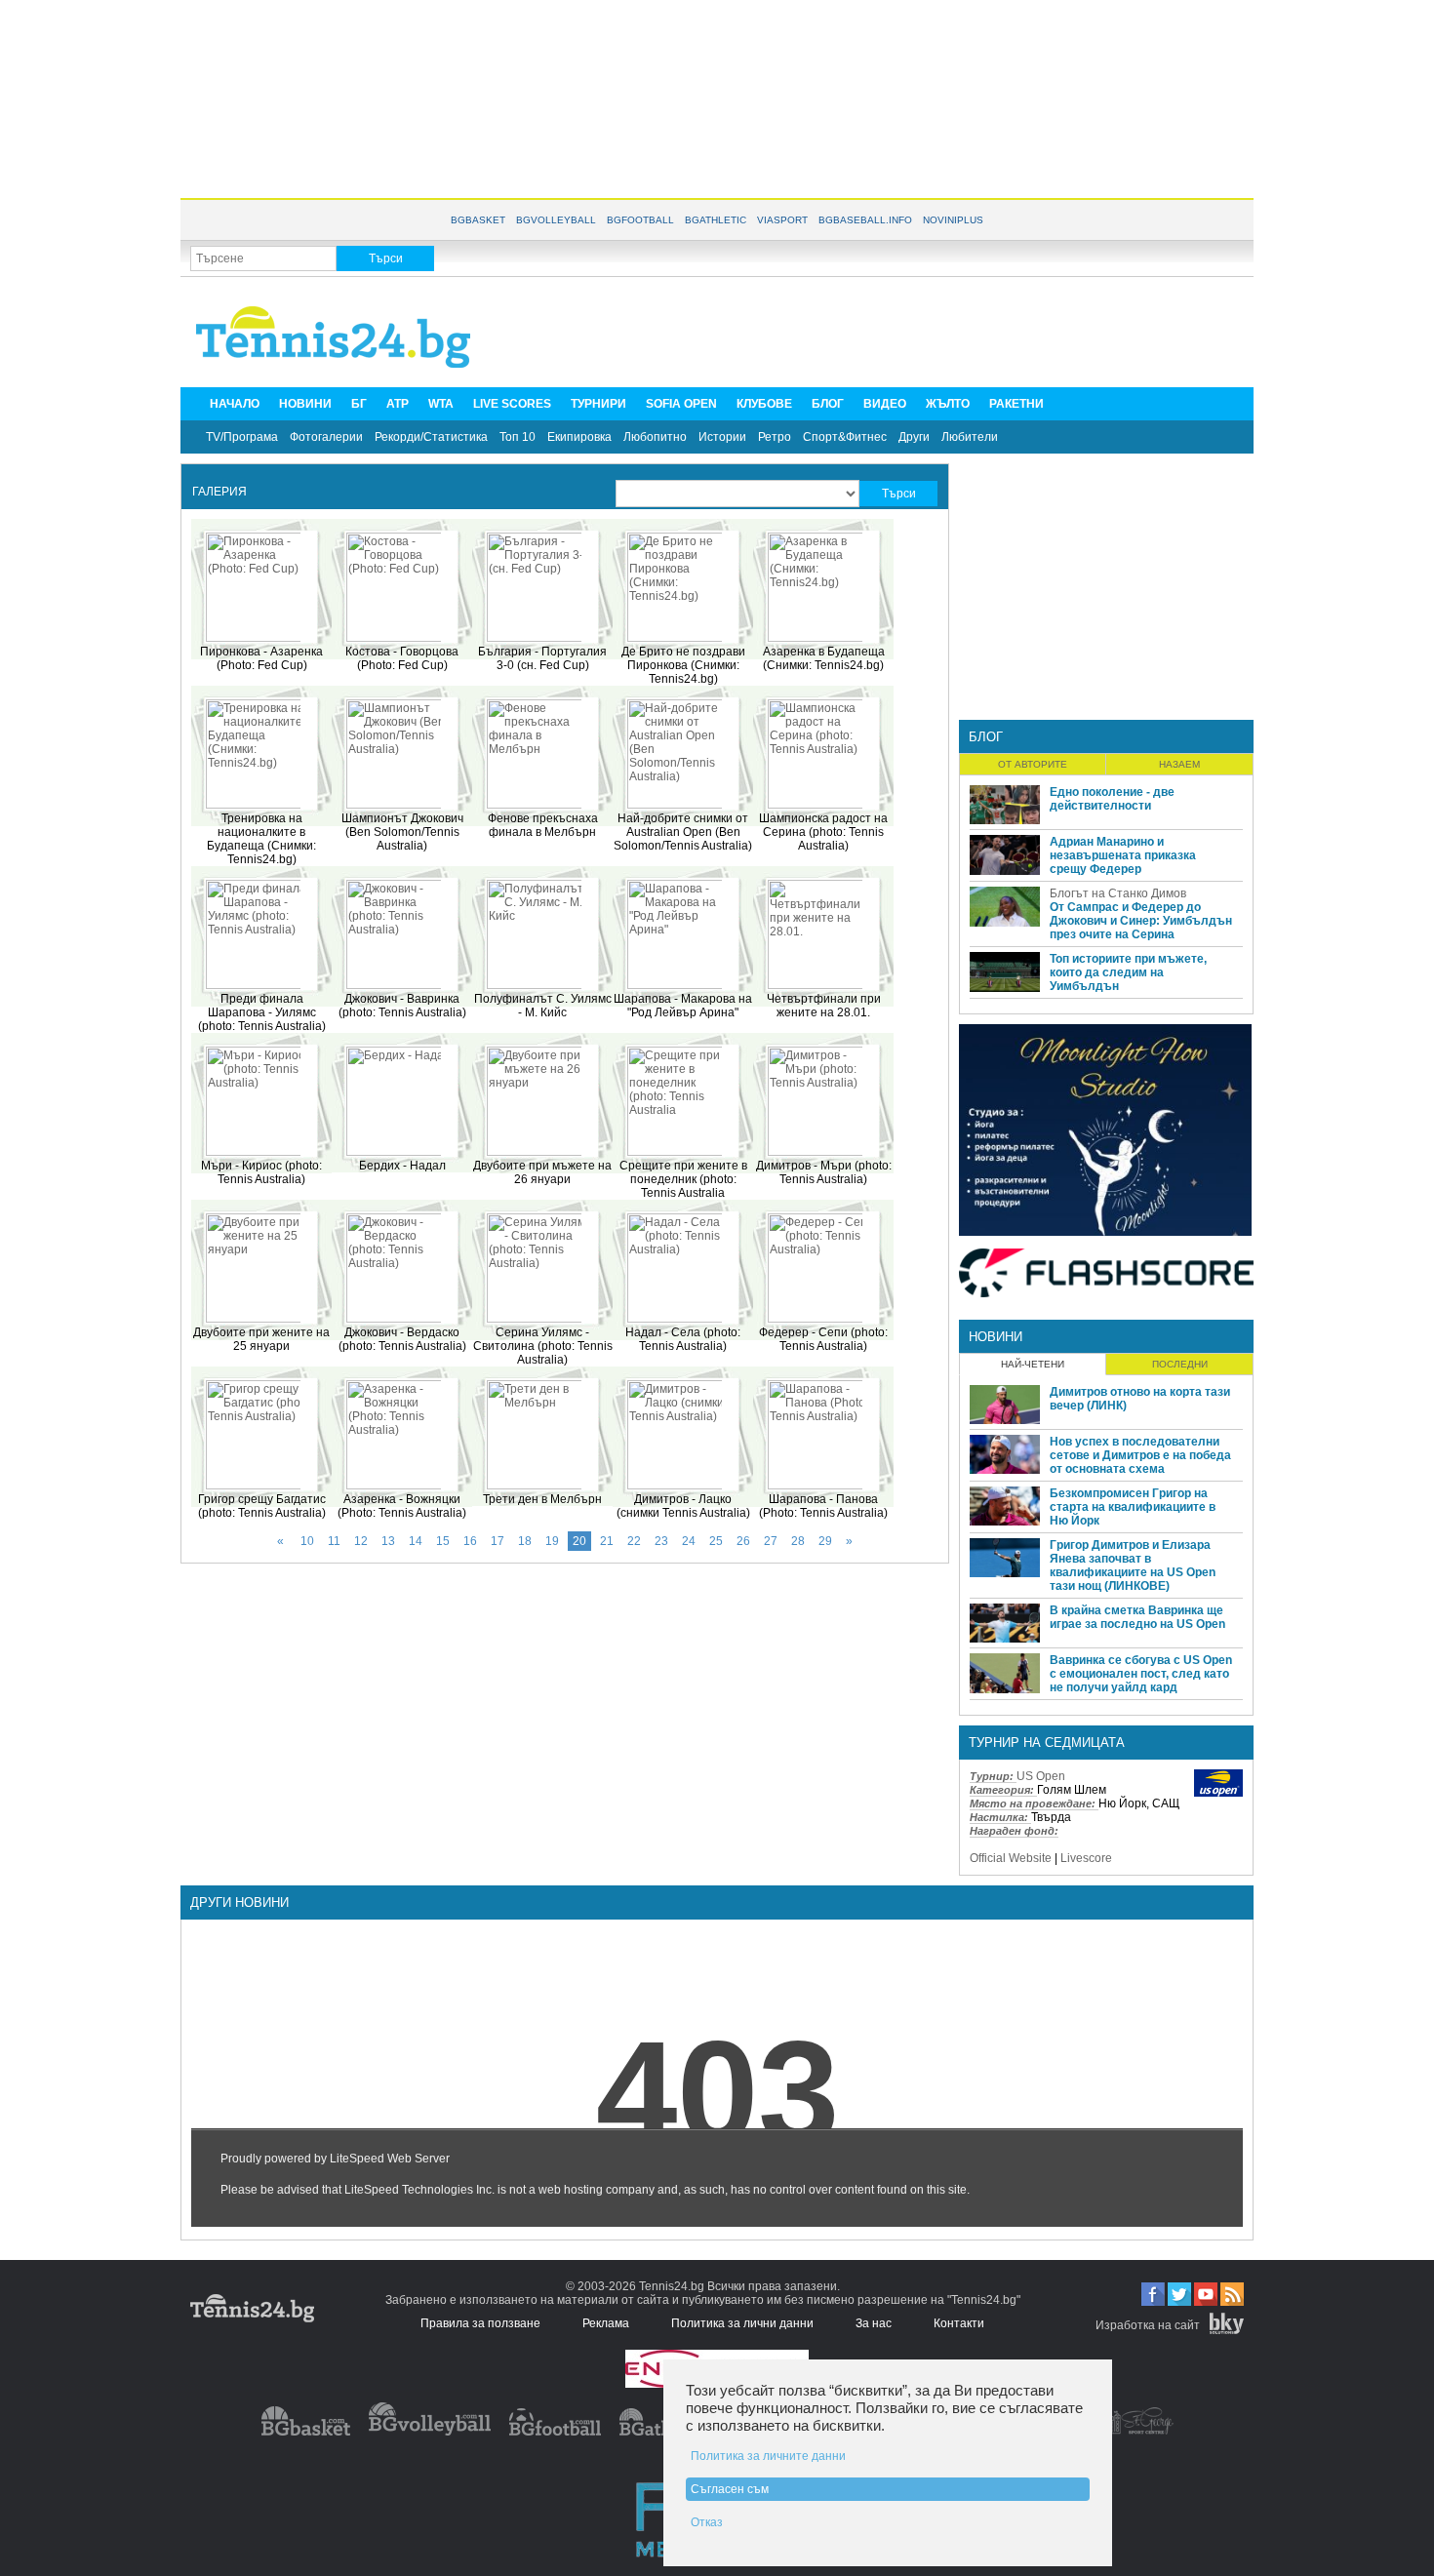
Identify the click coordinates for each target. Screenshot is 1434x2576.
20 (579, 1541)
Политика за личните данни (768, 2456)
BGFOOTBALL (640, 220)
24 (689, 1541)
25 (716, 1541)
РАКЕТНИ (1016, 404)
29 (825, 1541)
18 (525, 1541)
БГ (359, 404)
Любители (970, 437)
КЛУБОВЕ (764, 404)
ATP (398, 404)
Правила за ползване (480, 2323)
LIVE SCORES (512, 404)
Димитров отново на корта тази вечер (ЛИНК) (1140, 1399)
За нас (874, 2323)
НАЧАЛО (235, 404)
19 (552, 1541)
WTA (441, 404)
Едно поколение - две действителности (1112, 799)
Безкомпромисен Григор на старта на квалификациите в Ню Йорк (1133, 1507)
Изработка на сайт (1148, 2325)
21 (607, 1541)
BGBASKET (478, 220)
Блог (986, 737)
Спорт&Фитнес (845, 437)
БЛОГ (828, 404)
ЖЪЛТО (948, 404)
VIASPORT (782, 220)
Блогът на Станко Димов (1118, 893)
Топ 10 (518, 437)
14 (416, 1541)
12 (361, 1541)
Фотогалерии (326, 437)
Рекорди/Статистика (431, 437)
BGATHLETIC (716, 220)
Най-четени (1033, 1364)
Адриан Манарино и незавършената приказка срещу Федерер (1123, 855)
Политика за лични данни (742, 2323)
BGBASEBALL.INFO (865, 220)
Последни (1180, 1364)
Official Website (1011, 1858)
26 (743, 1541)
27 (771, 1541)
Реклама (606, 2323)
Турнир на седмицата (1047, 1743)
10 (307, 1541)
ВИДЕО (885, 404)
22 (634, 1541)
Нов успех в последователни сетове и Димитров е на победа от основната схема (1140, 1455)
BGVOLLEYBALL (556, 220)
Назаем (1179, 764)
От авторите (1033, 764)
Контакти (959, 2323)
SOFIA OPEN (681, 404)
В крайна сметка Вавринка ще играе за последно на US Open (1137, 1617)
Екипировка (579, 437)
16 (470, 1541)
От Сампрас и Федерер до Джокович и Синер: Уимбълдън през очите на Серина (1141, 921)
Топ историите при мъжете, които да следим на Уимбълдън (1128, 972)
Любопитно (655, 437)
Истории (722, 437)
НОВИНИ (305, 404)
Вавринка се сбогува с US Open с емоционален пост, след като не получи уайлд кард (1141, 1674)
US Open (1041, 1776)
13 (388, 1541)
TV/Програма (242, 437)
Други (914, 437)
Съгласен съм (730, 2489)
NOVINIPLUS (953, 220)
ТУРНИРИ (598, 404)
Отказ (707, 2522)
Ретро (775, 437)
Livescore (1086, 1858)
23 (661, 1541)
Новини (996, 1337)
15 (443, 1541)
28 (798, 1541)
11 (334, 1541)
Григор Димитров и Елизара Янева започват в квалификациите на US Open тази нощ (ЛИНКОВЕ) (1133, 1565)
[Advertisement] (717, 98)
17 (498, 1541)
